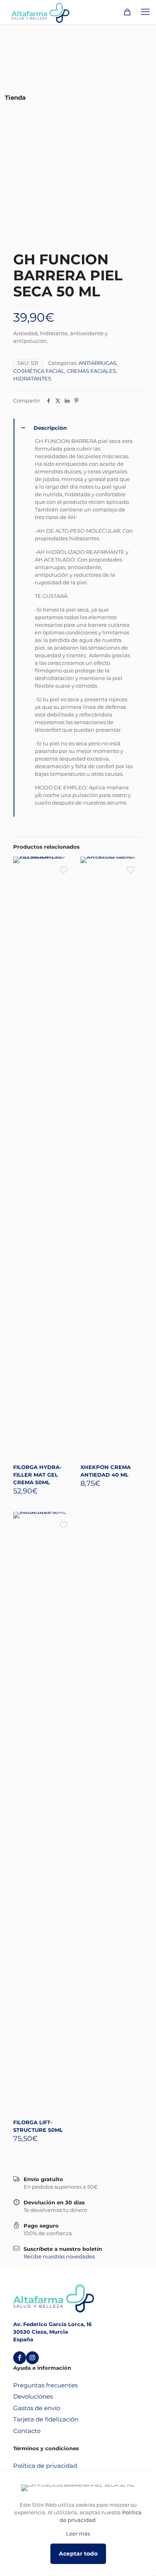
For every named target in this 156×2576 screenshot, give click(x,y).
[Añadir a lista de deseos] (66, 877)
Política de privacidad (45, 2466)
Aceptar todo (78, 2554)
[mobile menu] (145, 12)
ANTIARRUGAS (97, 363)
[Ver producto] (66, 866)
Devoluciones (33, 2396)
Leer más (78, 2534)
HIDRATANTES (32, 378)
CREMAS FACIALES (91, 371)
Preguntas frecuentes (45, 2385)
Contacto (27, 2431)
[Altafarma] (40, 12)
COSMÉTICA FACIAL (39, 371)
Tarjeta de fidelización (46, 2419)
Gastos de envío (37, 2408)
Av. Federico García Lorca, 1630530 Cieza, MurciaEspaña (52, 2332)
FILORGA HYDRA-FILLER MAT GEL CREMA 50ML (37, 1475)
